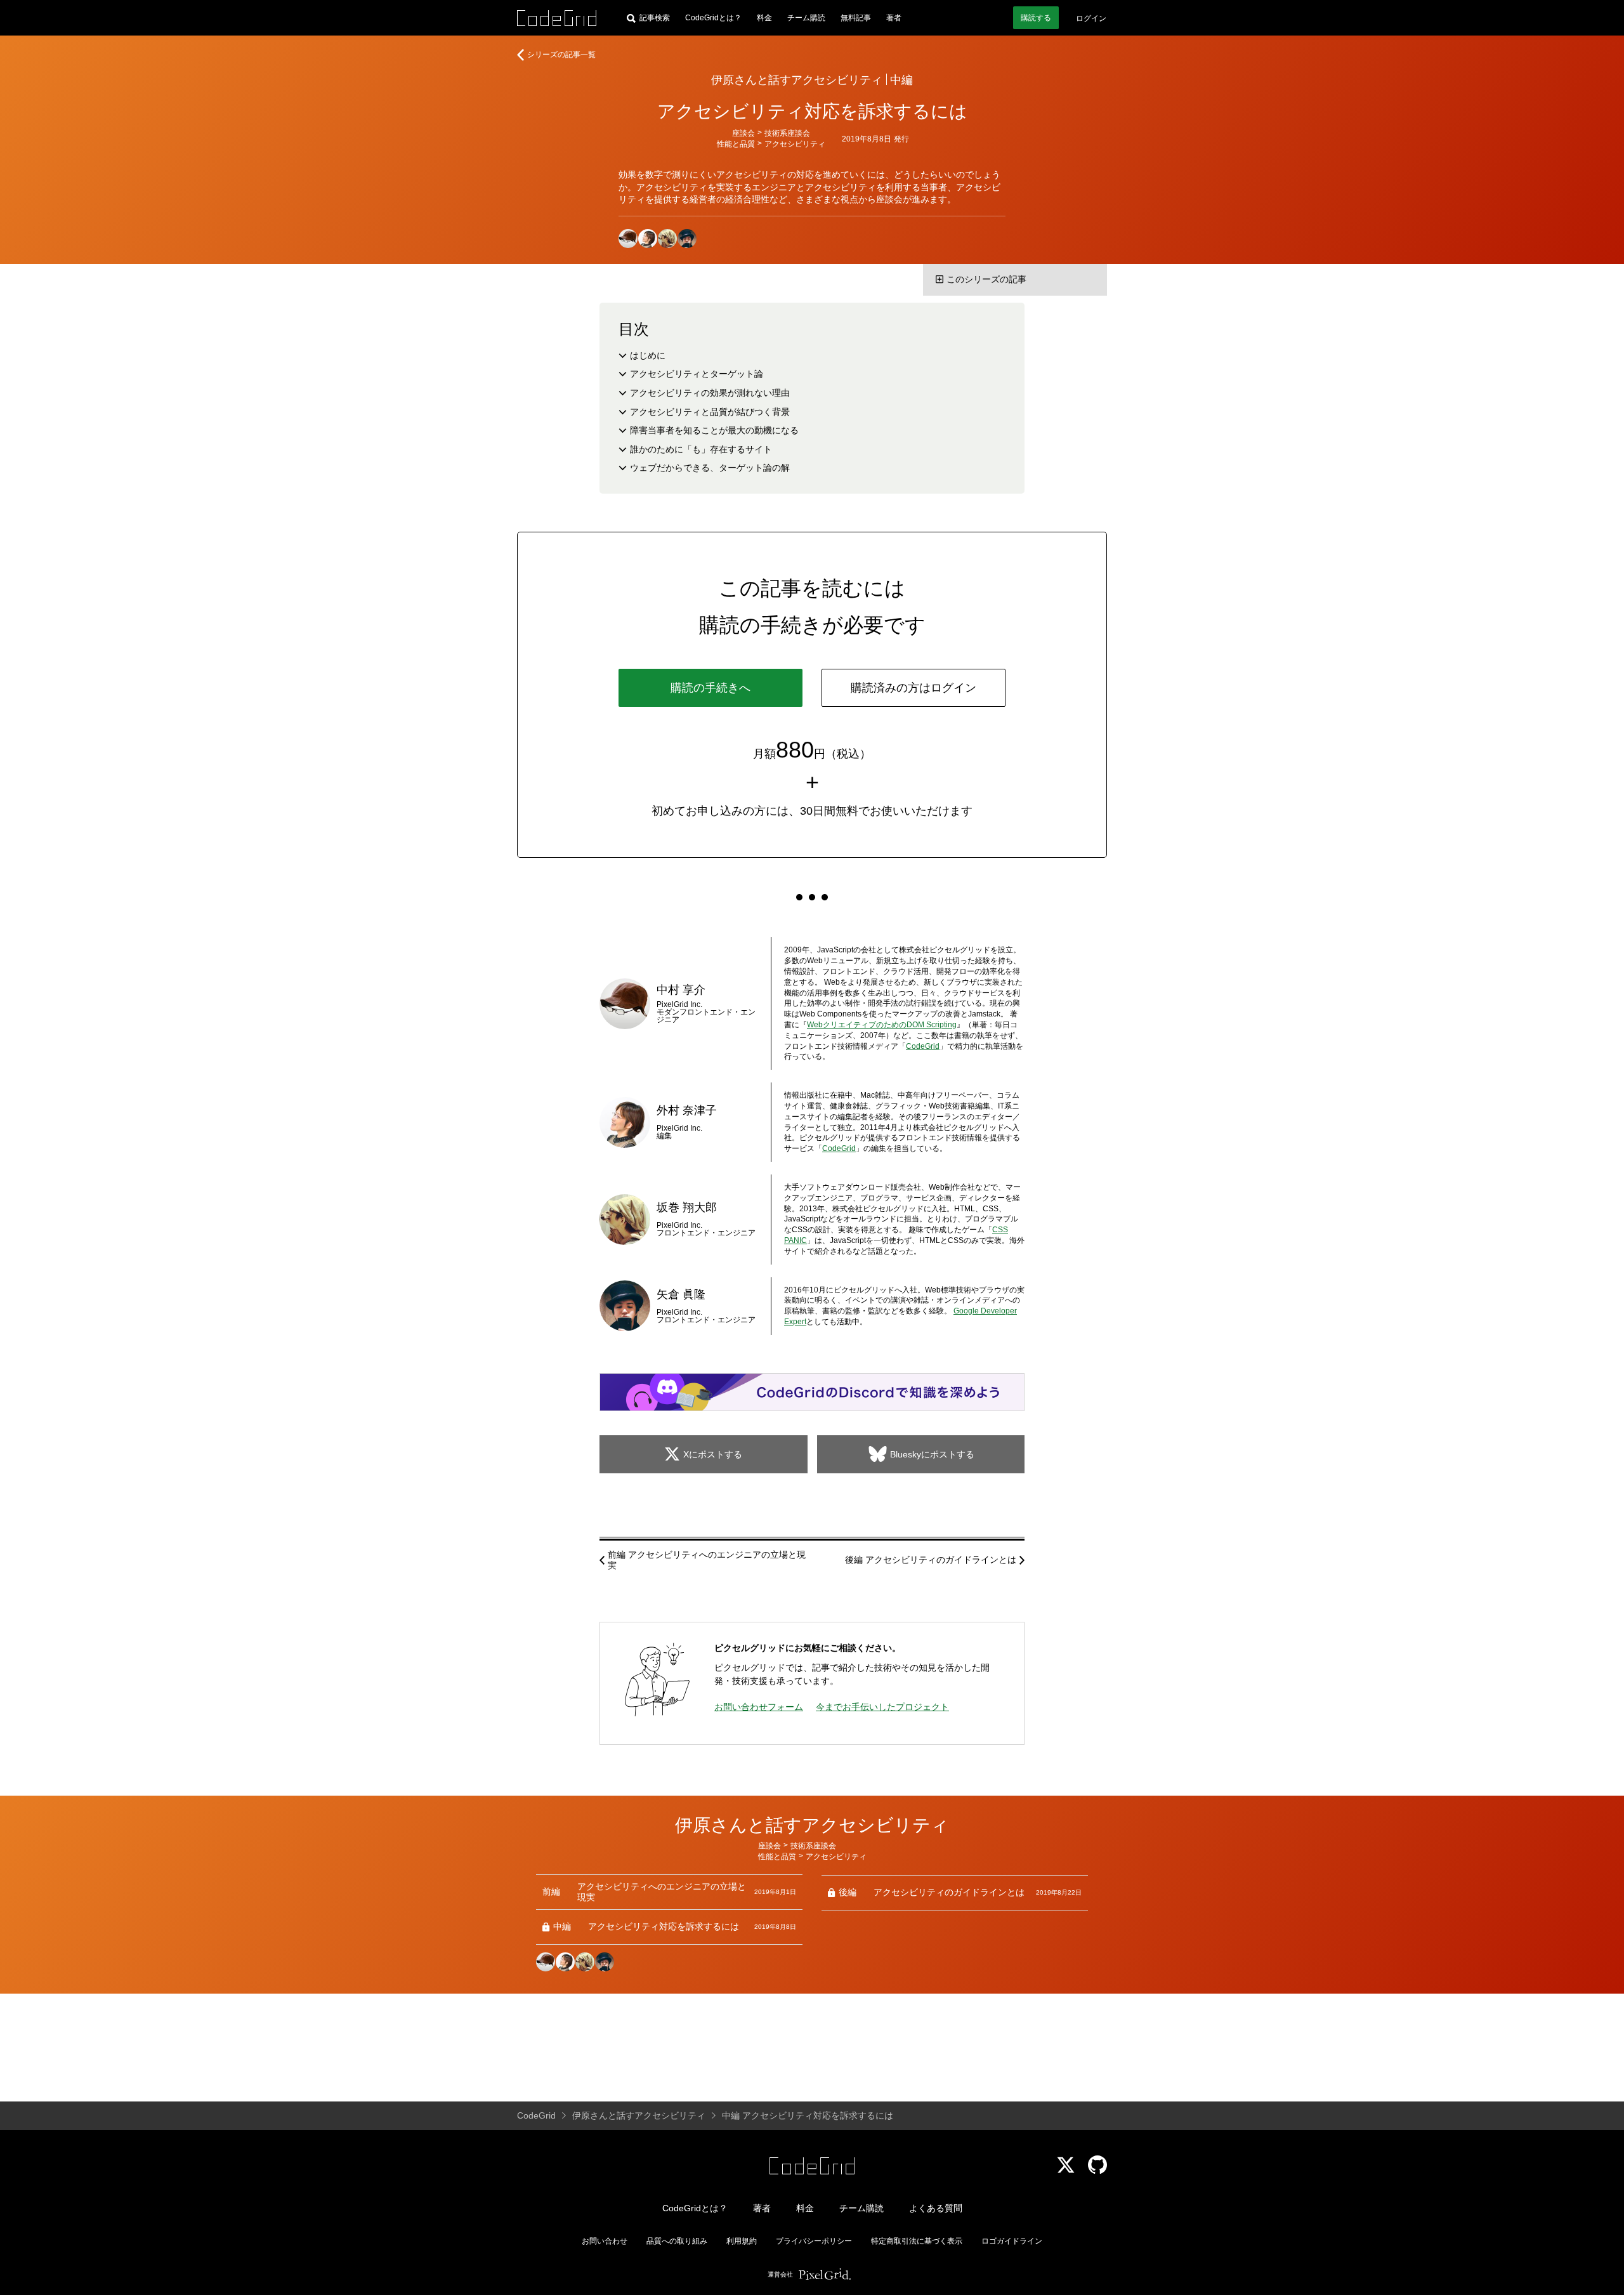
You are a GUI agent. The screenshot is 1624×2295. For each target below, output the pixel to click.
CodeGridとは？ (713, 18)
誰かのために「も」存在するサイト (701, 449)
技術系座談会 (787, 133)
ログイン (1091, 18)
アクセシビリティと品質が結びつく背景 (710, 412)
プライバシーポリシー (814, 2241)
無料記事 (856, 18)
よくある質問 (936, 2208)
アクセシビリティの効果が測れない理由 (710, 393)
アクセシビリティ (795, 144)
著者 (894, 18)
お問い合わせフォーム (759, 1707)
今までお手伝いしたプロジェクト (882, 1707)
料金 (764, 18)
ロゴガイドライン (1012, 2241)
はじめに (648, 355)
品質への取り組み (677, 2241)
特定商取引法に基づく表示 (917, 2241)
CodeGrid (923, 1046)
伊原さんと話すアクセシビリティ (797, 80)
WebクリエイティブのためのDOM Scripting (882, 1025)
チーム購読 (806, 18)
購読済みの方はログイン (913, 688)
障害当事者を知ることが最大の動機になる (714, 430)
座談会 (743, 133)
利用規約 (742, 2241)
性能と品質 (736, 144)
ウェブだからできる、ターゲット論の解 (710, 468)
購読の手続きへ (710, 688)
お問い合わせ (605, 2241)
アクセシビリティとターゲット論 (697, 374)
